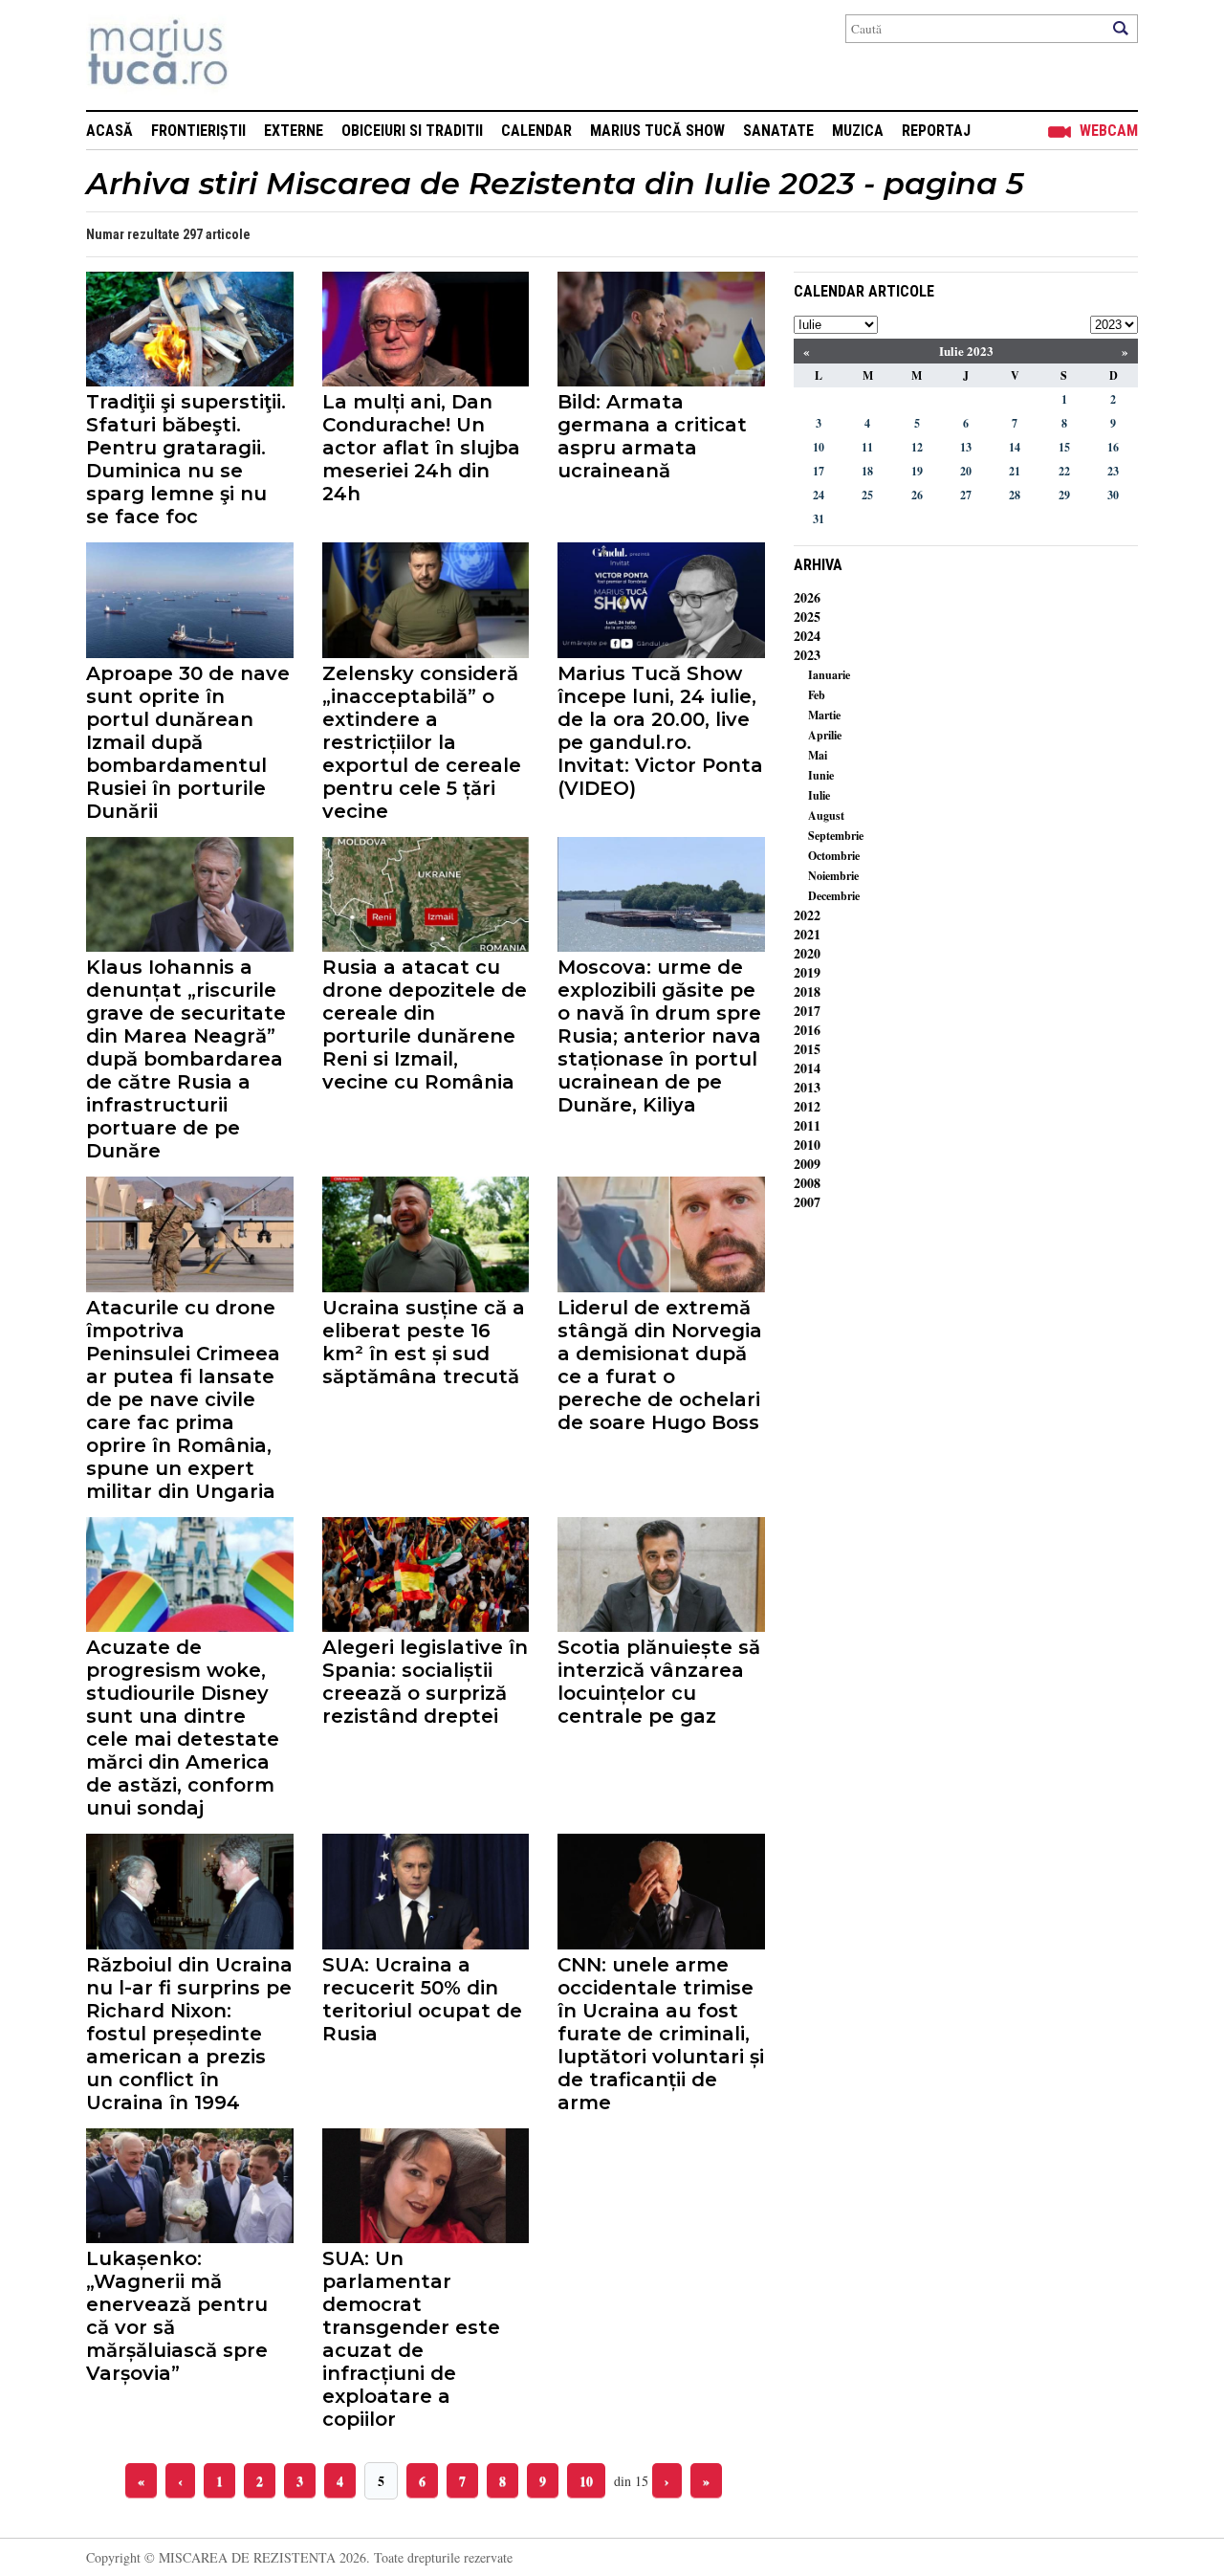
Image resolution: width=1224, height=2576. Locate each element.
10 (586, 2481)
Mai (818, 755)
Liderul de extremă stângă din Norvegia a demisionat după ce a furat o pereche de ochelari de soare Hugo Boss (660, 1365)
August (826, 815)
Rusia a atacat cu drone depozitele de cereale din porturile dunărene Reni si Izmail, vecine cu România (425, 1024)
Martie (824, 715)
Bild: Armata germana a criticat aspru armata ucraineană (652, 436)
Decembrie (834, 896)
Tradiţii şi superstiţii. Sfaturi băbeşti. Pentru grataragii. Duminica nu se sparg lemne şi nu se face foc (186, 459)
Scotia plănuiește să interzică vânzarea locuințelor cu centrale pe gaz (659, 1682)
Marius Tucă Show (657, 131)
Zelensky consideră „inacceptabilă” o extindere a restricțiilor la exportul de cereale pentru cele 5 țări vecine (422, 742)
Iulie (819, 795)
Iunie (821, 775)
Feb (817, 695)
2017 (807, 1011)
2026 (807, 597)
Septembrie (836, 836)
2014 (807, 1068)
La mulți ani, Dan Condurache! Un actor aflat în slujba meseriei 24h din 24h (421, 448)
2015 (807, 1049)
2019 (807, 972)
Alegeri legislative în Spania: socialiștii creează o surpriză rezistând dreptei (425, 1682)
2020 (807, 953)
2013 (807, 1087)
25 (867, 495)
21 (1015, 471)
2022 (807, 915)
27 (966, 495)
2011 (807, 1125)
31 (819, 519)
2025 (807, 616)
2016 (807, 1030)
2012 (807, 1106)
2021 (807, 934)
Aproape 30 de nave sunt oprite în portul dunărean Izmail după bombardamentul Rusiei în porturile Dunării (188, 742)
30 (1113, 495)
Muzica (858, 131)
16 (1113, 447)
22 (1064, 471)
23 (1113, 471)
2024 (807, 636)
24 (819, 495)
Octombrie (834, 856)
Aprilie (825, 735)
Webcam (1109, 131)
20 (966, 471)
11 (867, 447)
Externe (294, 131)
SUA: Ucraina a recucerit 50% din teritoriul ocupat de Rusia (422, 1999)
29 (1064, 495)
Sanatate (778, 131)
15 (1064, 447)
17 (819, 471)
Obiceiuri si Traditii (412, 131)
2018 (807, 991)
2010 (807, 1145)
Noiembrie (833, 876)
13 (966, 447)
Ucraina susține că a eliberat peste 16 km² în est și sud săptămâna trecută (424, 1342)
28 (1015, 495)
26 (917, 495)
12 (917, 447)
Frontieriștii (198, 131)
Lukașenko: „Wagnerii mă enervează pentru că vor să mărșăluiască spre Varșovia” (177, 2316)
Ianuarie (829, 675)
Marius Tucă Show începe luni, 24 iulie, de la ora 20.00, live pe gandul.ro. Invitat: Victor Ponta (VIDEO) (660, 731)
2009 (807, 1164)
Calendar (536, 131)
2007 (807, 1202)
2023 (807, 655)
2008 (807, 1183)
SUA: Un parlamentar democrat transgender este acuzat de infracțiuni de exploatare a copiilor (411, 2339)
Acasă (109, 131)
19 (917, 471)
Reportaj (936, 131)
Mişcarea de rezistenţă (261, 55)
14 (1015, 447)
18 (867, 471)
